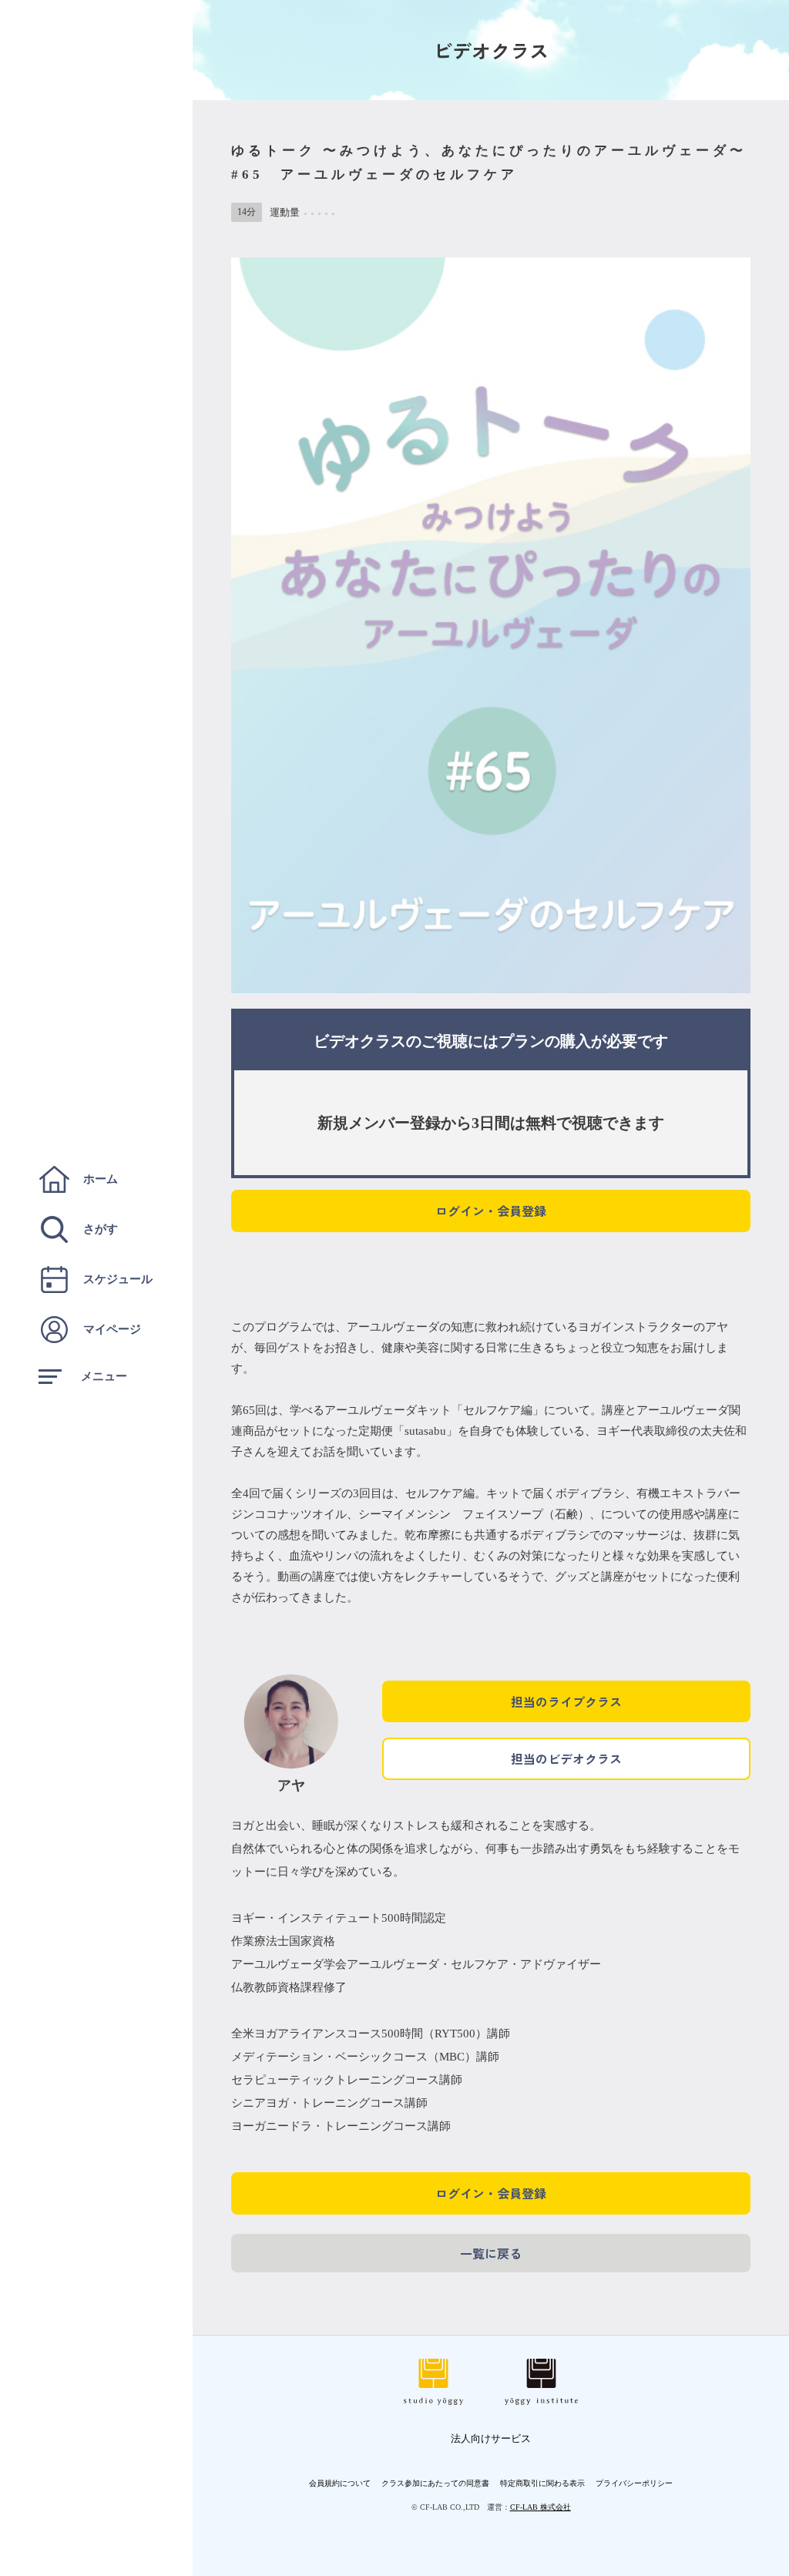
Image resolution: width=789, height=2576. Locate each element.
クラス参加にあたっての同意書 (435, 2483)
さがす (101, 1229)
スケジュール (118, 1279)
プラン (522, 1041)
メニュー (104, 1376)
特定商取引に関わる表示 (542, 2483)
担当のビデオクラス (566, 1758)
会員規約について (340, 2483)
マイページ (112, 1329)
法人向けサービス (491, 2438)
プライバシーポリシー (634, 2483)
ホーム (101, 1179)
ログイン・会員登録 (491, 1211)
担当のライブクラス (566, 1701)
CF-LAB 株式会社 (541, 2507)
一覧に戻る (491, 2253)
